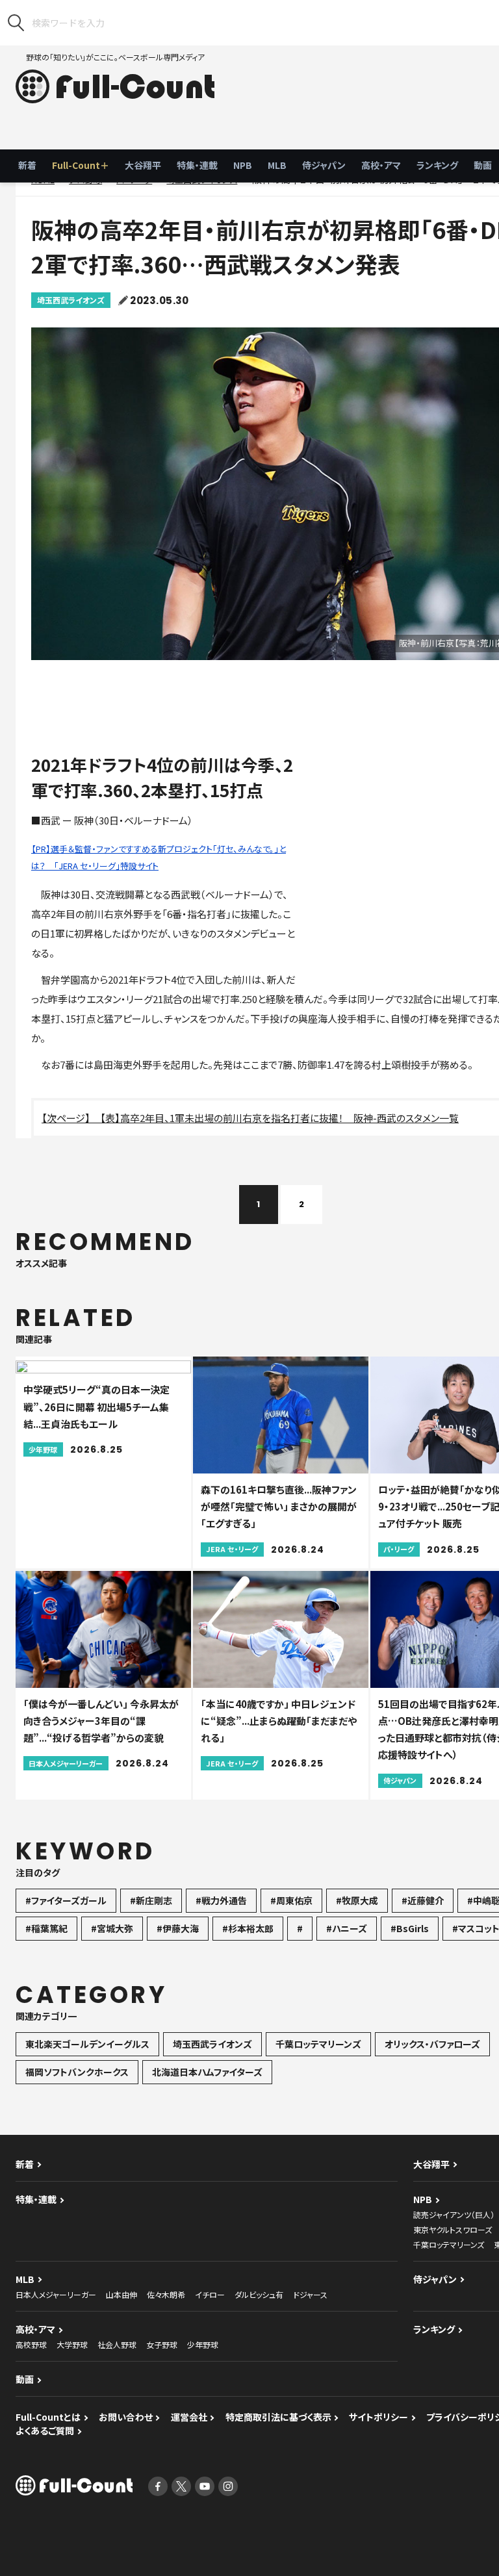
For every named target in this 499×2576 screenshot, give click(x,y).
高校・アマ (381, 165)
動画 (25, 2379)
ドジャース (310, 2294)
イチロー (210, 2294)
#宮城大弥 (112, 1928)
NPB (243, 165)
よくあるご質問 (45, 2430)
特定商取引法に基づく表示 (278, 2417)
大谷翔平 (143, 165)
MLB (277, 165)
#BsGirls (410, 1928)
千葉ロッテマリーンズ (318, 2044)
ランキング (437, 165)
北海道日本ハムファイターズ (207, 2072)
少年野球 (203, 2344)
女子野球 (162, 2344)
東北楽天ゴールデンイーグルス (87, 2044)
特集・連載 (197, 165)
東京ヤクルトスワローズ (453, 2229)
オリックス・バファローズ (432, 2044)
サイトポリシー (378, 2417)
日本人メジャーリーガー (56, 2294)
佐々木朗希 (166, 2294)
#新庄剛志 (151, 1900)
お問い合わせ (126, 2417)
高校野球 (31, 2344)
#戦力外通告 (221, 1900)
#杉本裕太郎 (248, 1928)
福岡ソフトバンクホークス (77, 2072)
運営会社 (189, 2417)
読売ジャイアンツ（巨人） (454, 2214)
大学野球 (72, 2344)
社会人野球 (117, 2344)
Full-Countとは (48, 2417)
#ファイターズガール (66, 1900)
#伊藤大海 (178, 1928)
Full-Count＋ (81, 165)
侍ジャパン (324, 165)
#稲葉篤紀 (46, 1928)
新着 (27, 165)
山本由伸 (122, 2294)
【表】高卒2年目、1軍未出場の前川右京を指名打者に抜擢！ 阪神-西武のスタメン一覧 (279, 1118)
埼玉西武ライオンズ (71, 300)
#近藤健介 (423, 1900)
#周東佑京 (291, 1900)
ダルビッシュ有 (259, 2294)
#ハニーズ (347, 1928)
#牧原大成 (357, 1900)
